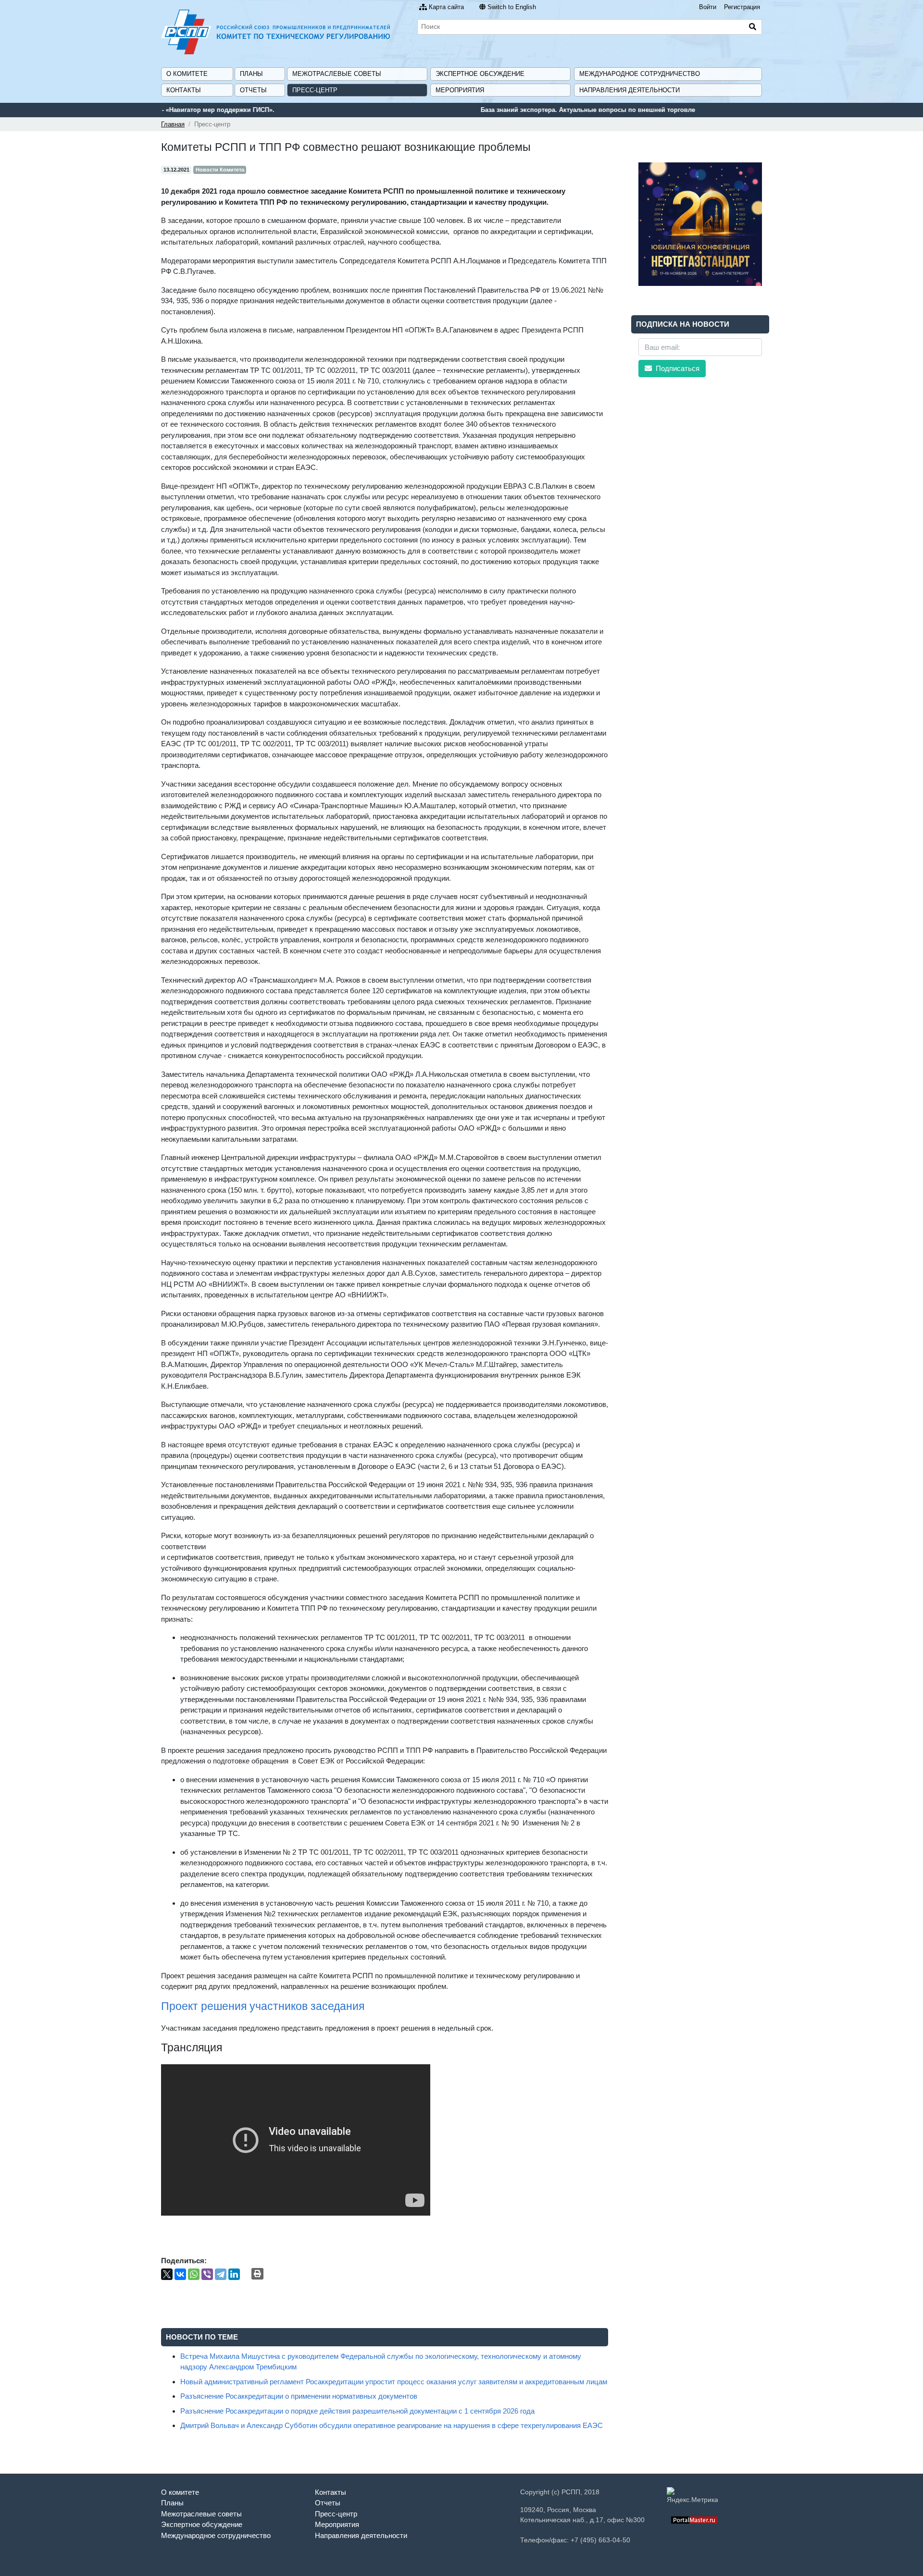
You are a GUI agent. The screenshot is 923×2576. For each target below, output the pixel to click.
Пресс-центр (315, 90)
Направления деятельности (630, 90)
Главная (173, 124)
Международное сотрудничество (640, 74)
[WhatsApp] (194, 2274)
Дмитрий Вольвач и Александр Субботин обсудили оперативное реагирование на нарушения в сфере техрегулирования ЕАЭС (392, 2425)
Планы (251, 74)
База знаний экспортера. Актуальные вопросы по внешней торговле (268, 110)
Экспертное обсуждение (480, 74)
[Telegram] (221, 2274)
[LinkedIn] (234, 2274)
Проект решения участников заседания (263, 2006)
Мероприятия (460, 90)
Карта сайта (446, 7)
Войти (708, 7)
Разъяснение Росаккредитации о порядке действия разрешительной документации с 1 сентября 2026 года (357, 2411)
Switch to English (512, 7)
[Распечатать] (257, 2274)
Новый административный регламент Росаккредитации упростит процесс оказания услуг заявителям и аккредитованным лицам (394, 2382)
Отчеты (253, 90)
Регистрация (742, 7)
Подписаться (677, 368)
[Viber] (207, 2274)
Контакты (184, 90)
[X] (167, 2274)
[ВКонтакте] (180, 2274)
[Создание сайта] (694, 2520)
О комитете (187, 74)
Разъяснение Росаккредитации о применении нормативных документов (299, 2396)
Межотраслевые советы (337, 74)
